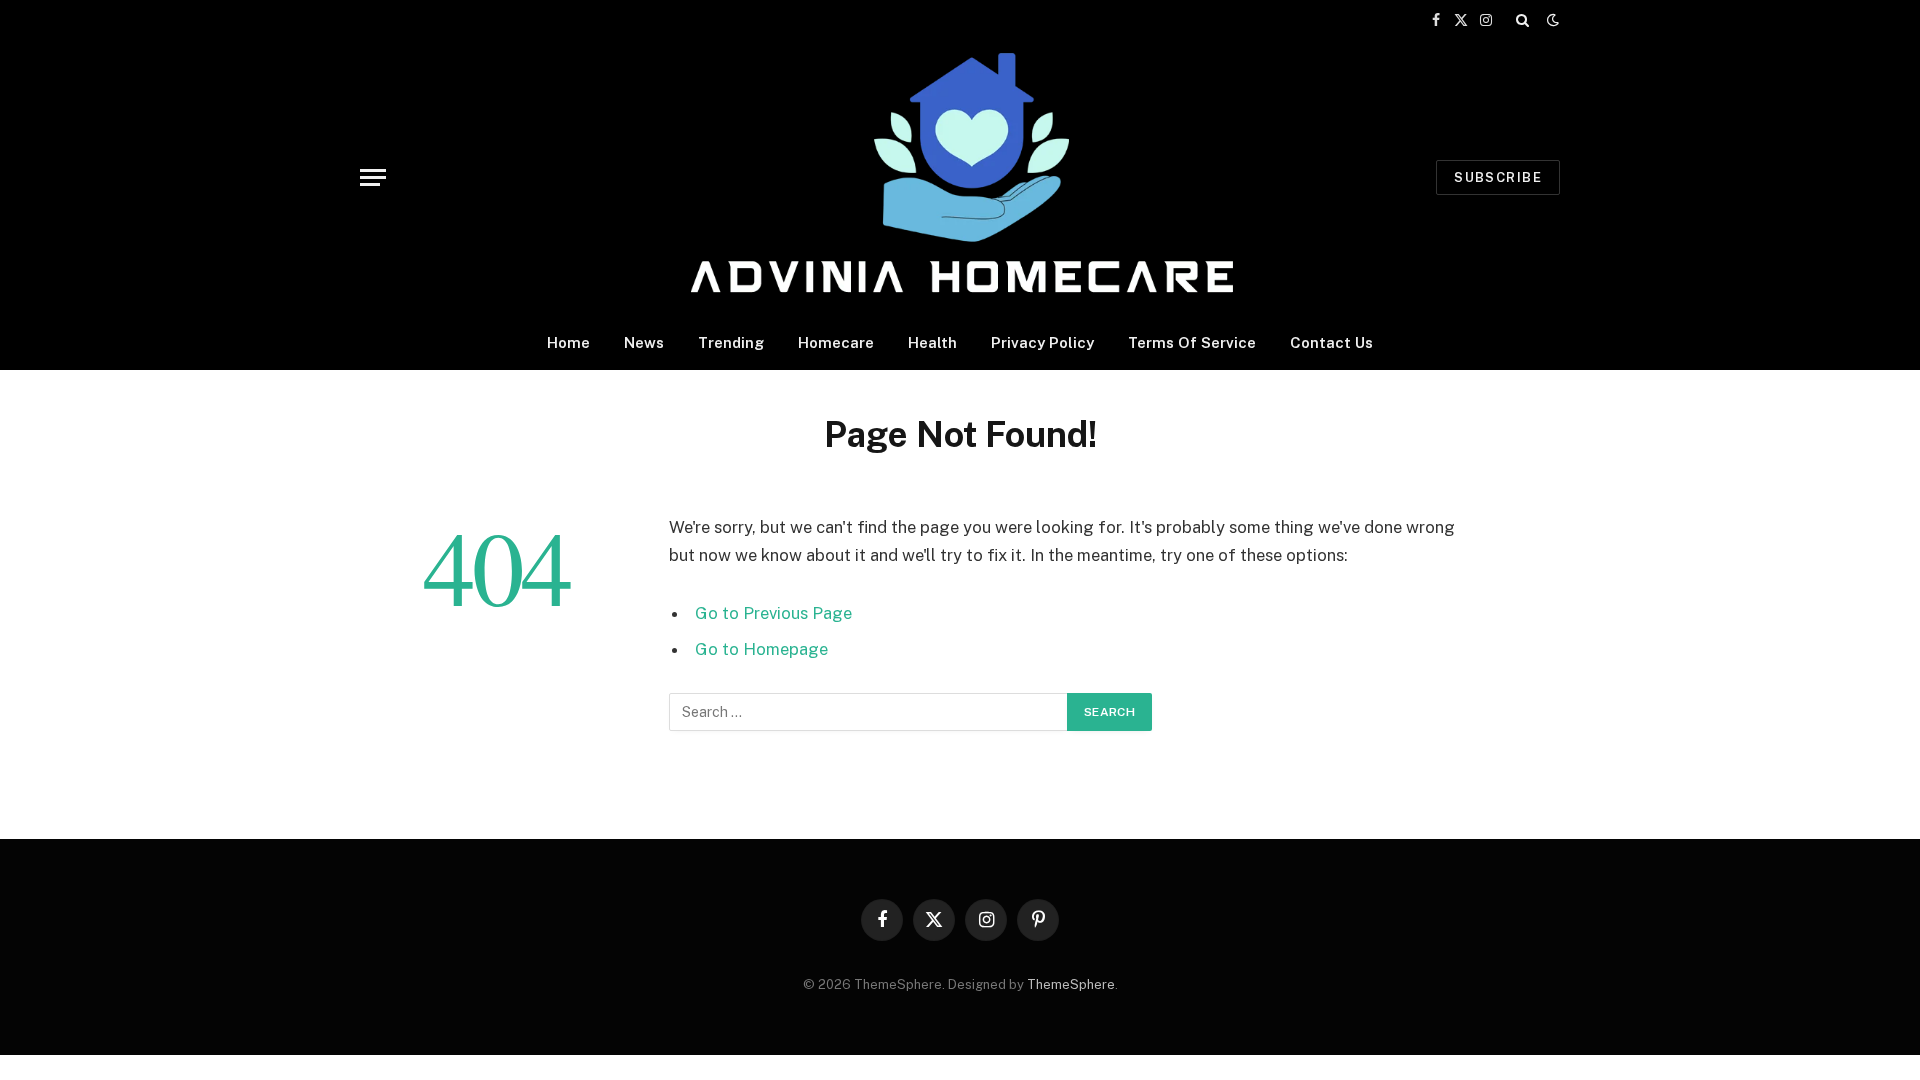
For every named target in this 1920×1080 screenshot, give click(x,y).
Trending (731, 342)
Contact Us (1331, 342)
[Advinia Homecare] (960, 177)
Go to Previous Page (773, 613)
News (644, 342)
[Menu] (373, 177)
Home (568, 342)
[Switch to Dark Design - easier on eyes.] (1551, 20)
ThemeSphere (1071, 984)
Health (932, 342)
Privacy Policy (1042, 342)
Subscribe (1498, 177)
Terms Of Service (1192, 342)
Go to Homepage (761, 649)
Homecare (836, 342)
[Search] (1522, 20)
